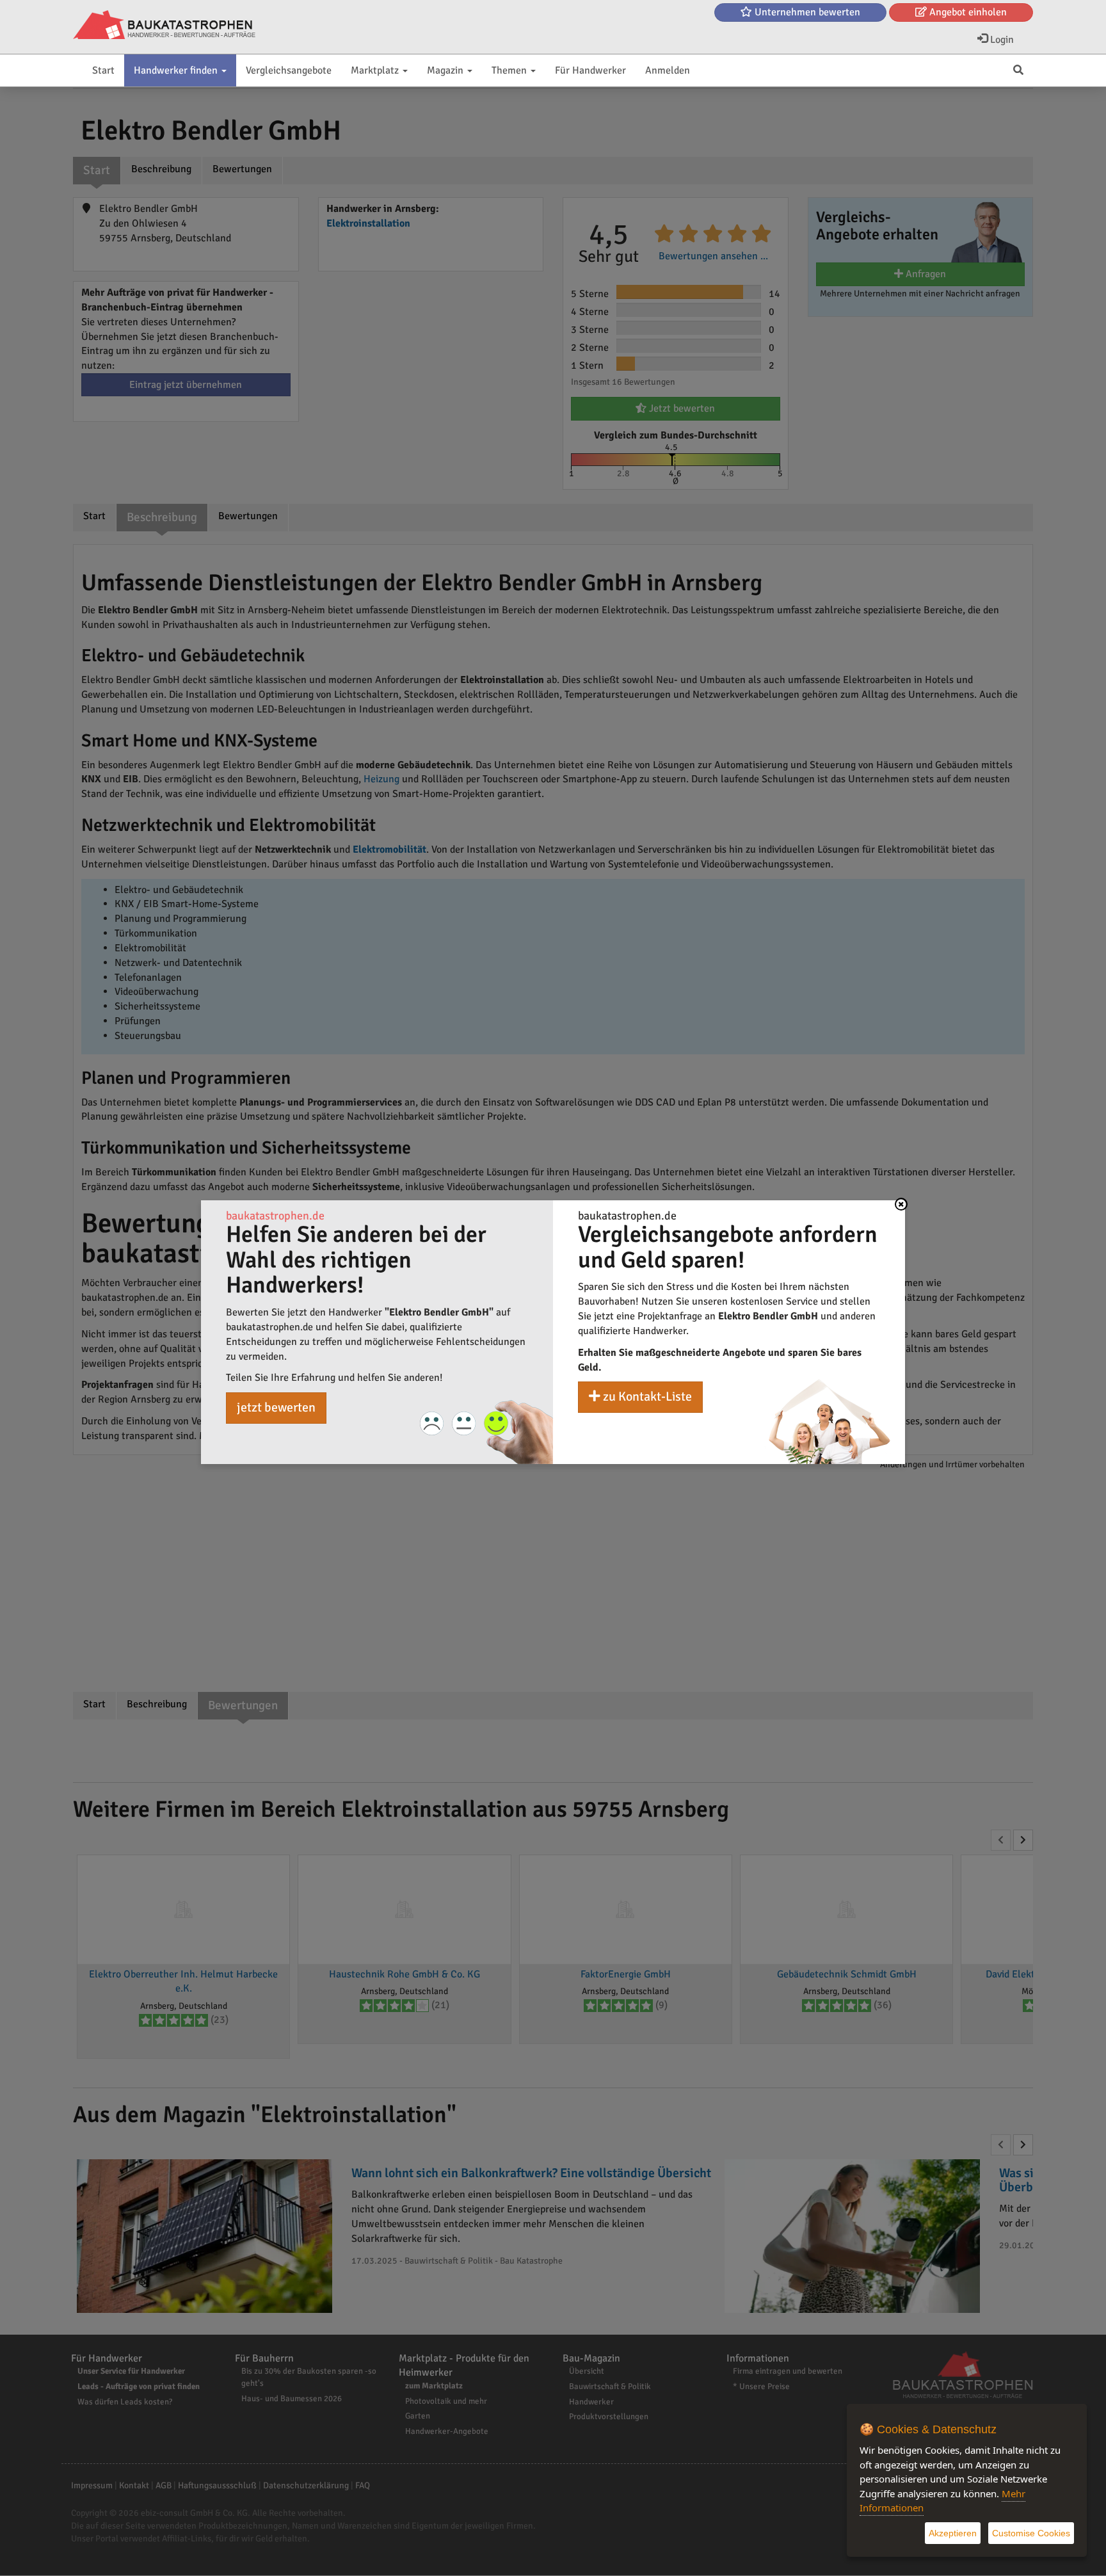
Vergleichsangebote (289, 70)
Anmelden (668, 70)
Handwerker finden (177, 70)
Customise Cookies (1031, 2533)
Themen (510, 70)
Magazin (446, 70)
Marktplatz (376, 70)
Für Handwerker (590, 70)
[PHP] (164, 26)
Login (1001, 40)
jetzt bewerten (276, 1407)
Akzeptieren (953, 2533)
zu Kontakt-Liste (646, 1397)
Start (103, 70)
